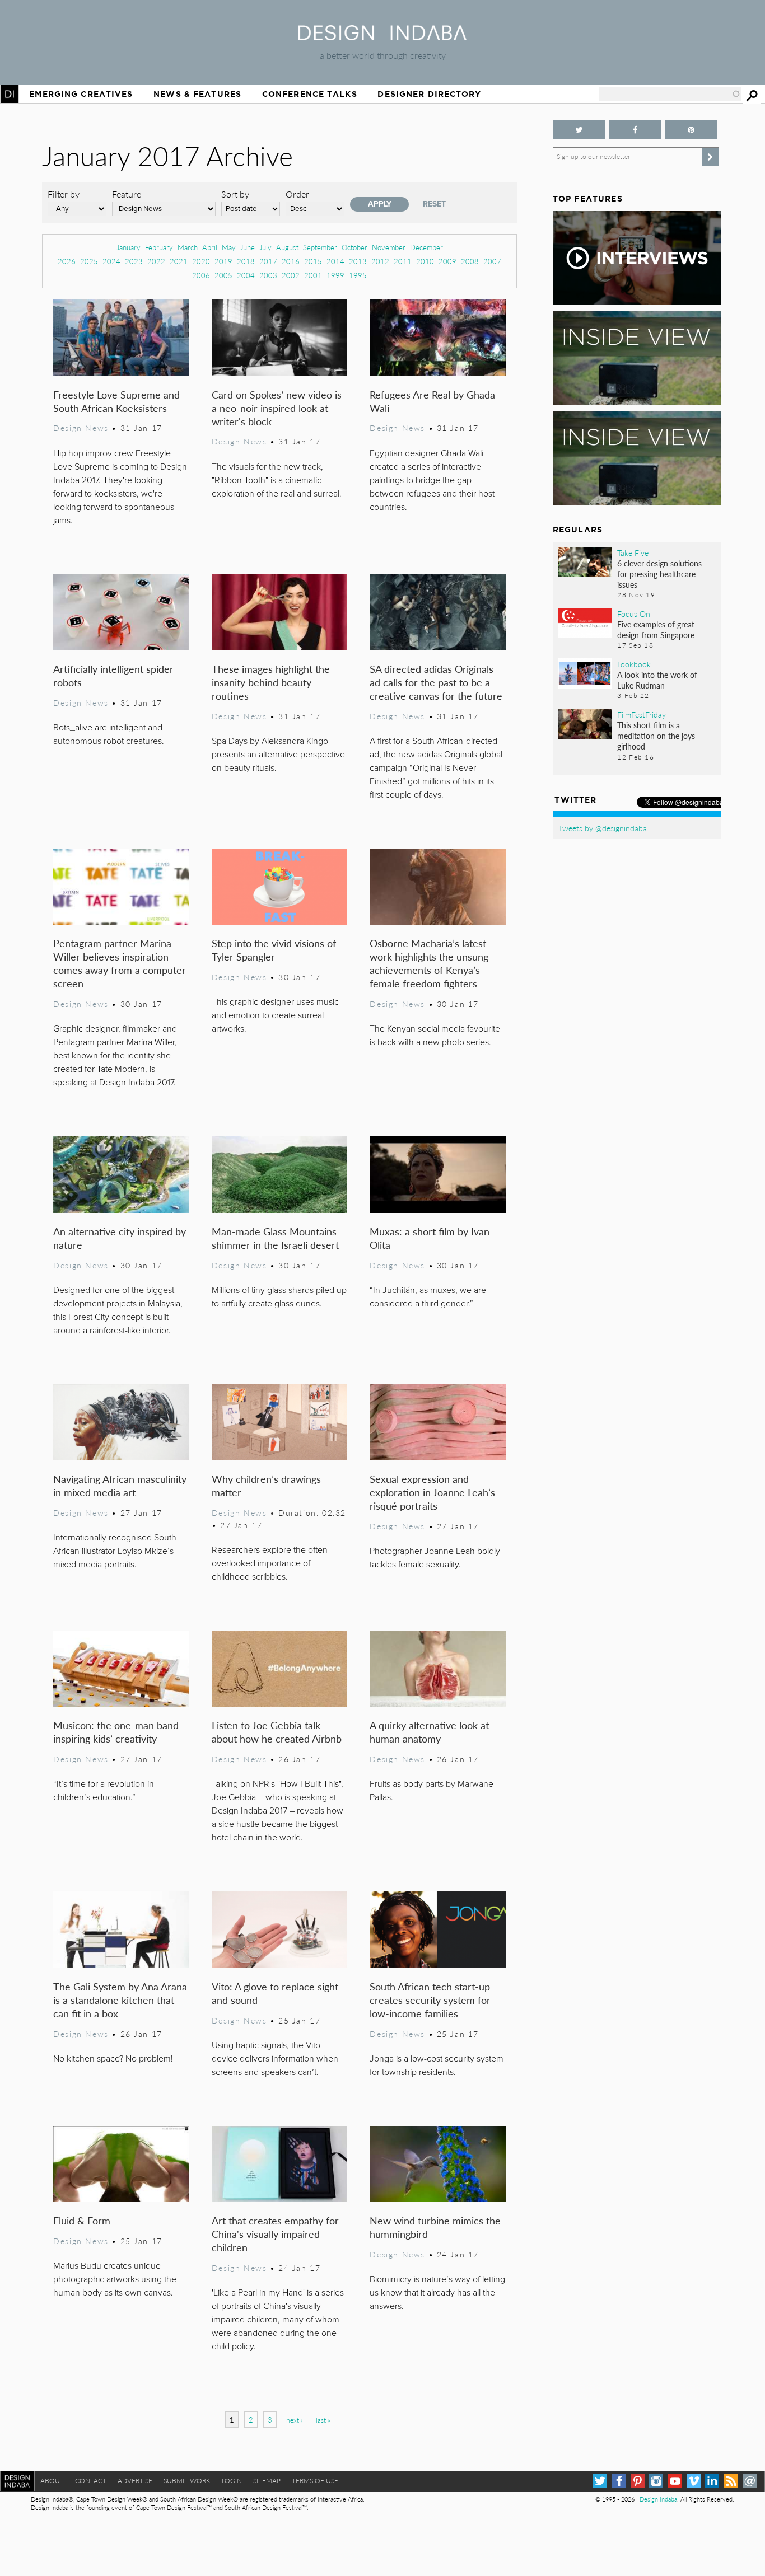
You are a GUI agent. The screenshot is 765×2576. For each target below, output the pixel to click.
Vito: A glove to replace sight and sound (275, 1993)
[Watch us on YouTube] (675, 2481)
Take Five (633, 552)
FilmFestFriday (642, 714)
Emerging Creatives (81, 94)
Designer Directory (429, 94)
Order (297, 194)
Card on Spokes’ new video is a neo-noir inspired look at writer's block (277, 408)
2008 (470, 261)
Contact (91, 2481)
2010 (425, 261)
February (159, 247)
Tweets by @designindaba (603, 828)
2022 (156, 261)
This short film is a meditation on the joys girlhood (656, 736)
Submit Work (187, 2481)
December (426, 247)
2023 (134, 261)
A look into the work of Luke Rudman (657, 680)
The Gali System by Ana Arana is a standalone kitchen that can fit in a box (120, 2000)
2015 (313, 261)
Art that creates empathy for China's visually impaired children (275, 2234)
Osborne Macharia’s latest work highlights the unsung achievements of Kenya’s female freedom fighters (429, 963)
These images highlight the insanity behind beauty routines (271, 682)
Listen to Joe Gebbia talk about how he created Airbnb (277, 1732)
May (229, 247)
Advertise (135, 2481)
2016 (291, 261)
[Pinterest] (638, 2481)
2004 (246, 275)
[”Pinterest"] (691, 130)
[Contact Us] (750, 2481)
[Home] (382, 37)
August (287, 247)
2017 (268, 261)
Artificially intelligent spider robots (113, 675)
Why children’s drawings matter (266, 1485)
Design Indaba (658, 2499)
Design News (81, 428)
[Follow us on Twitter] (579, 130)
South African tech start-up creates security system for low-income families (430, 2000)
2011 (403, 261)
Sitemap (267, 2481)
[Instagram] (656, 2481)
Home (10, 94)
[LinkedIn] (712, 2481)
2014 (335, 261)
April (210, 247)
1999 (335, 275)
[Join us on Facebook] (635, 130)
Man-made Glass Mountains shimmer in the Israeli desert (275, 1238)
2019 (223, 261)
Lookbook (634, 664)
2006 (201, 275)
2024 (111, 261)
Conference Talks (310, 94)
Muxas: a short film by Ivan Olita (430, 1238)
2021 (179, 261)
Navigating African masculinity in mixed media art (120, 1485)
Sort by (235, 194)
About (52, 2481)
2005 (223, 275)
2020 (201, 261)
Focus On (634, 613)
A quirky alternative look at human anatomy (429, 1732)
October (354, 247)
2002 (291, 275)
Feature (127, 194)
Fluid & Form (82, 2220)
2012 (380, 261)
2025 (89, 261)
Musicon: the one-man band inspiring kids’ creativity (116, 1732)
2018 (246, 261)
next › (294, 2420)
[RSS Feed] (731, 2481)
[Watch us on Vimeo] (694, 2481)
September (320, 247)
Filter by (64, 194)
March (188, 247)
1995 (358, 275)
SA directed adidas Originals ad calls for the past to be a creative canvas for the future (436, 682)
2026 (67, 261)
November (389, 247)
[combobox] (670, 94)
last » (323, 2420)
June (248, 247)
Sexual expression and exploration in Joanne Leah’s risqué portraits (432, 1492)
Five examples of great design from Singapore (656, 629)
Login (232, 2481)
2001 (313, 275)
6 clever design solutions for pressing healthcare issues (659, 574)
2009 (447, 261)
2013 (358, 261)
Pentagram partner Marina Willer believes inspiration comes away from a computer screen (120, 963)
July (265, 247)
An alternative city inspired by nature (120, 1238)
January (129, 247)
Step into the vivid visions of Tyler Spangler (274, 950)
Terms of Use (315, 2481)
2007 (492, 261)
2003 (268, 275)
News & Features (197, 94)
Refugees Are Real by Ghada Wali (432, 401)
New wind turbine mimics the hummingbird (435, 2227)
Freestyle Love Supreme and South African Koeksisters (116, 401)
